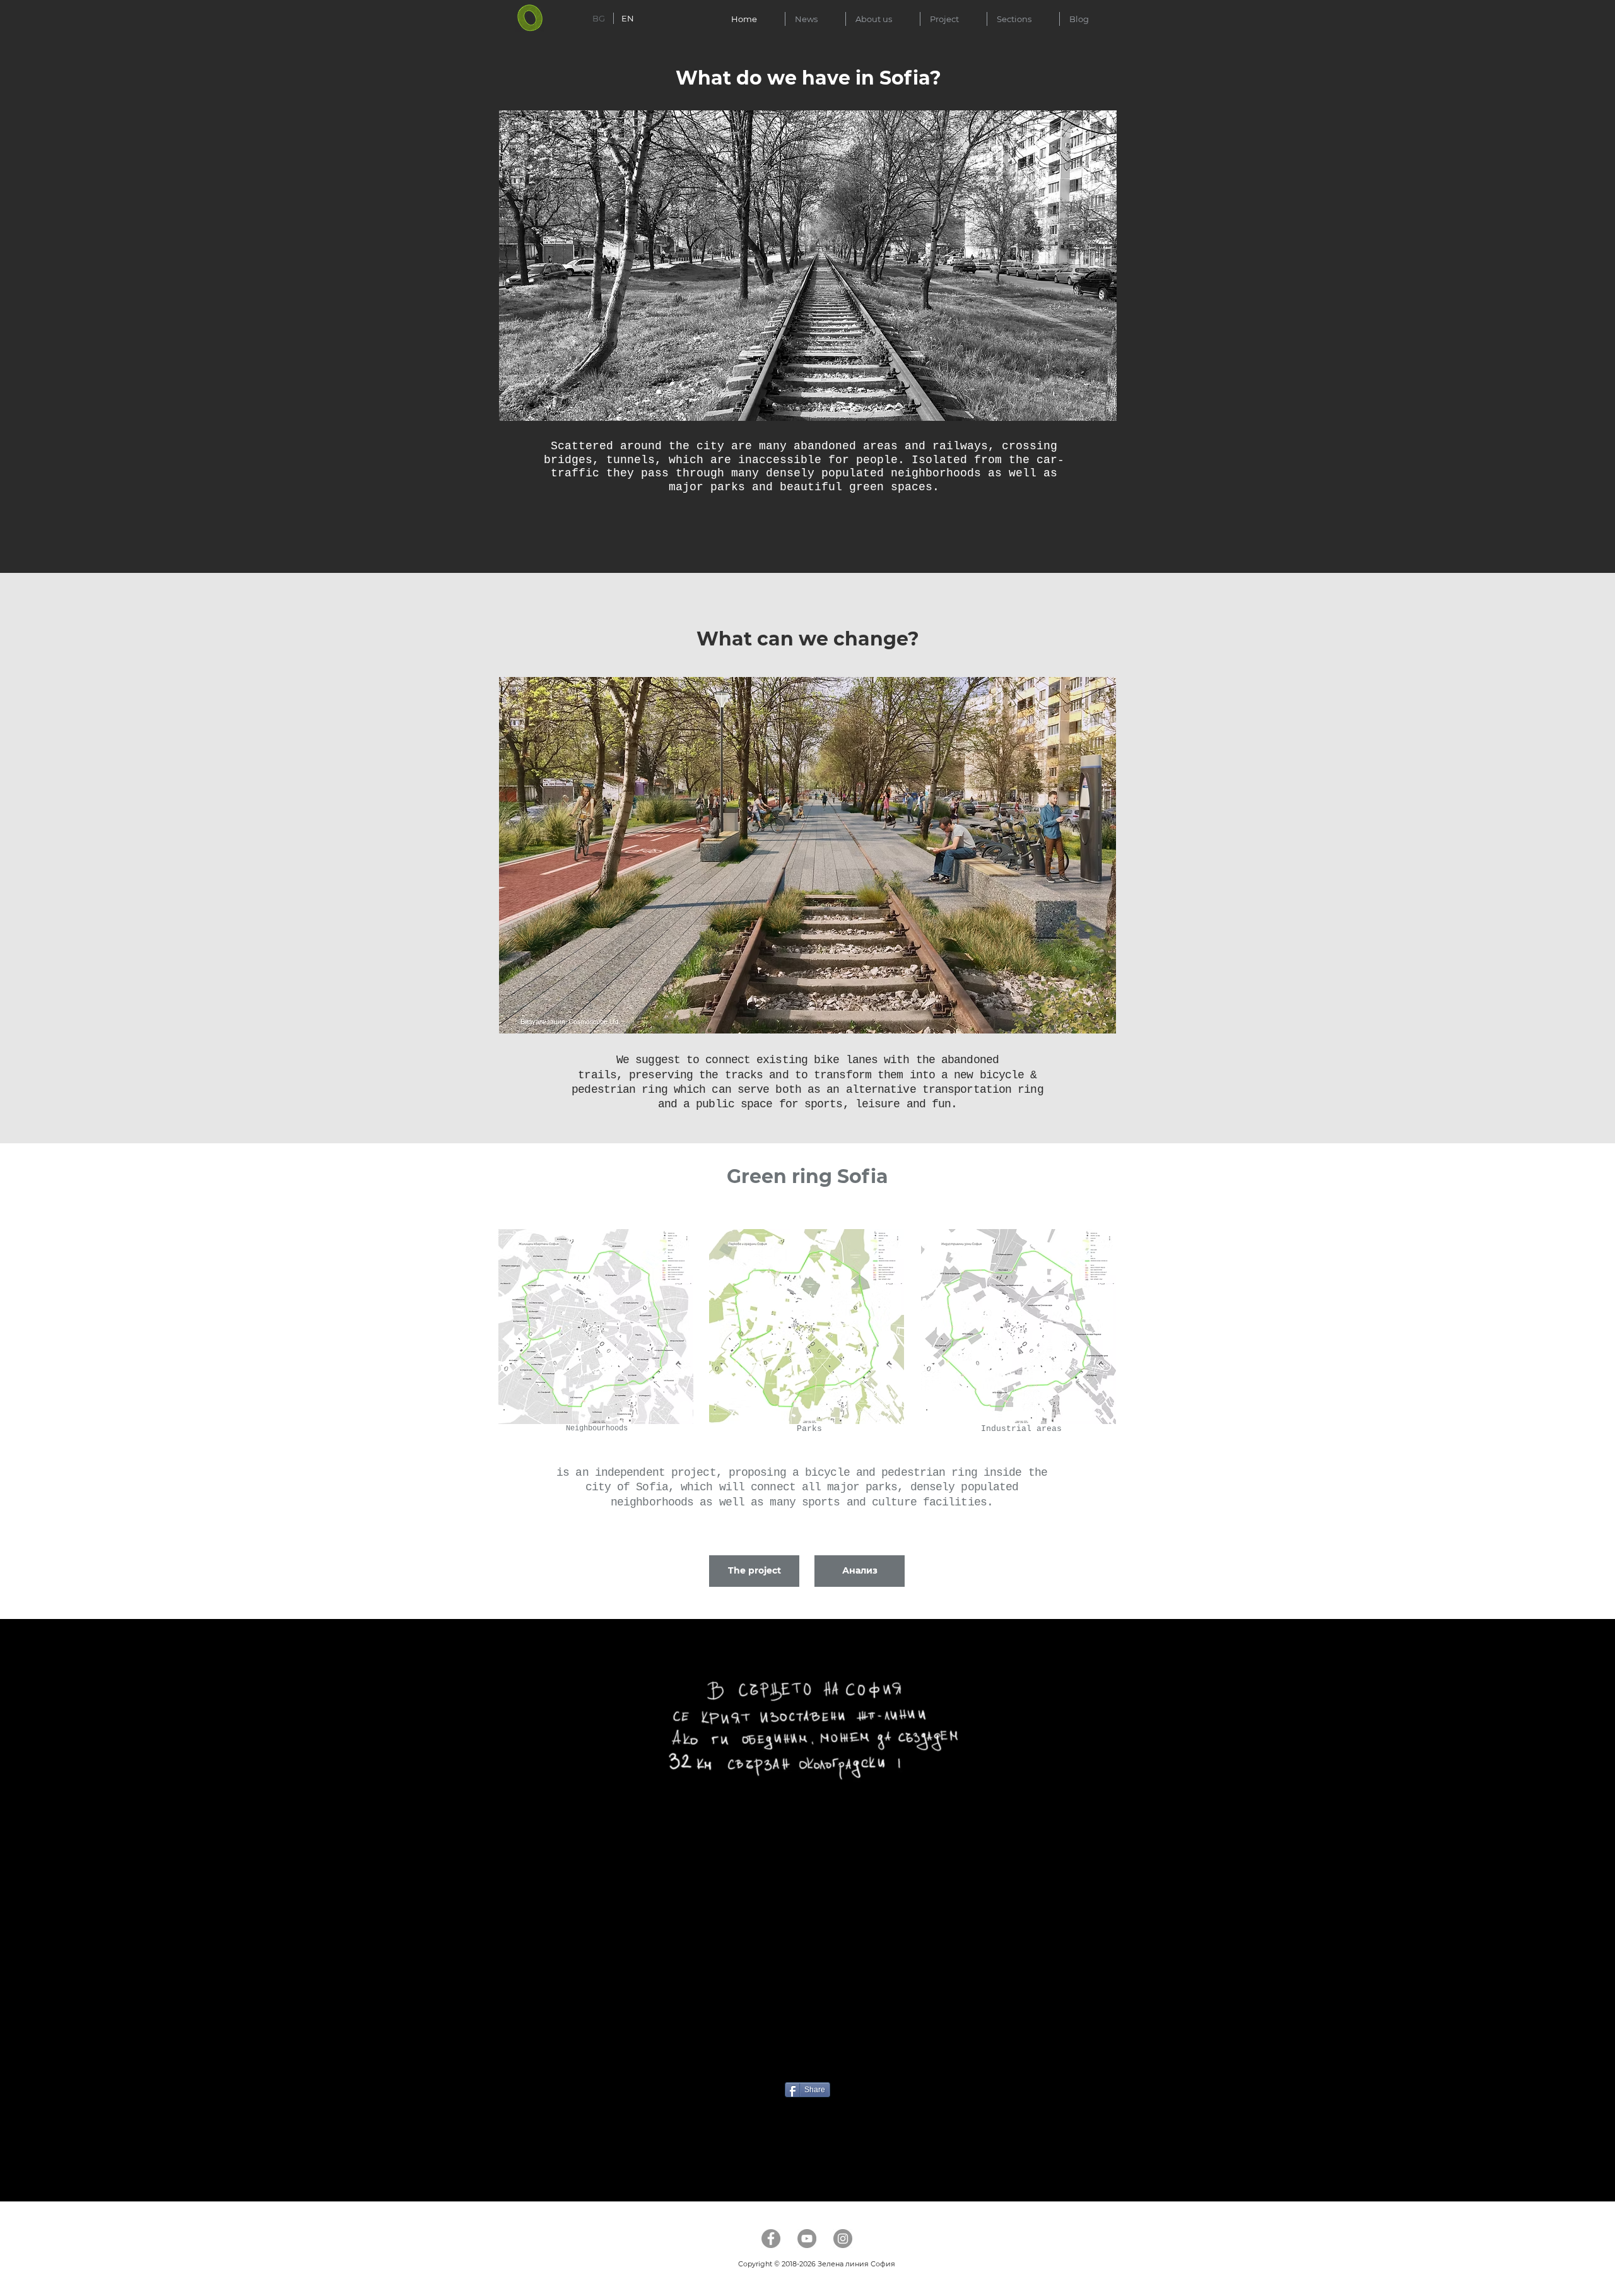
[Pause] (514, 1989)
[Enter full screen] (1099, 1989)
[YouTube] (807, 2239)
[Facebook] (771, 2239)
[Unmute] (536, 1989)
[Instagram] (843, 2239)
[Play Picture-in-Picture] (1078, 1989)
